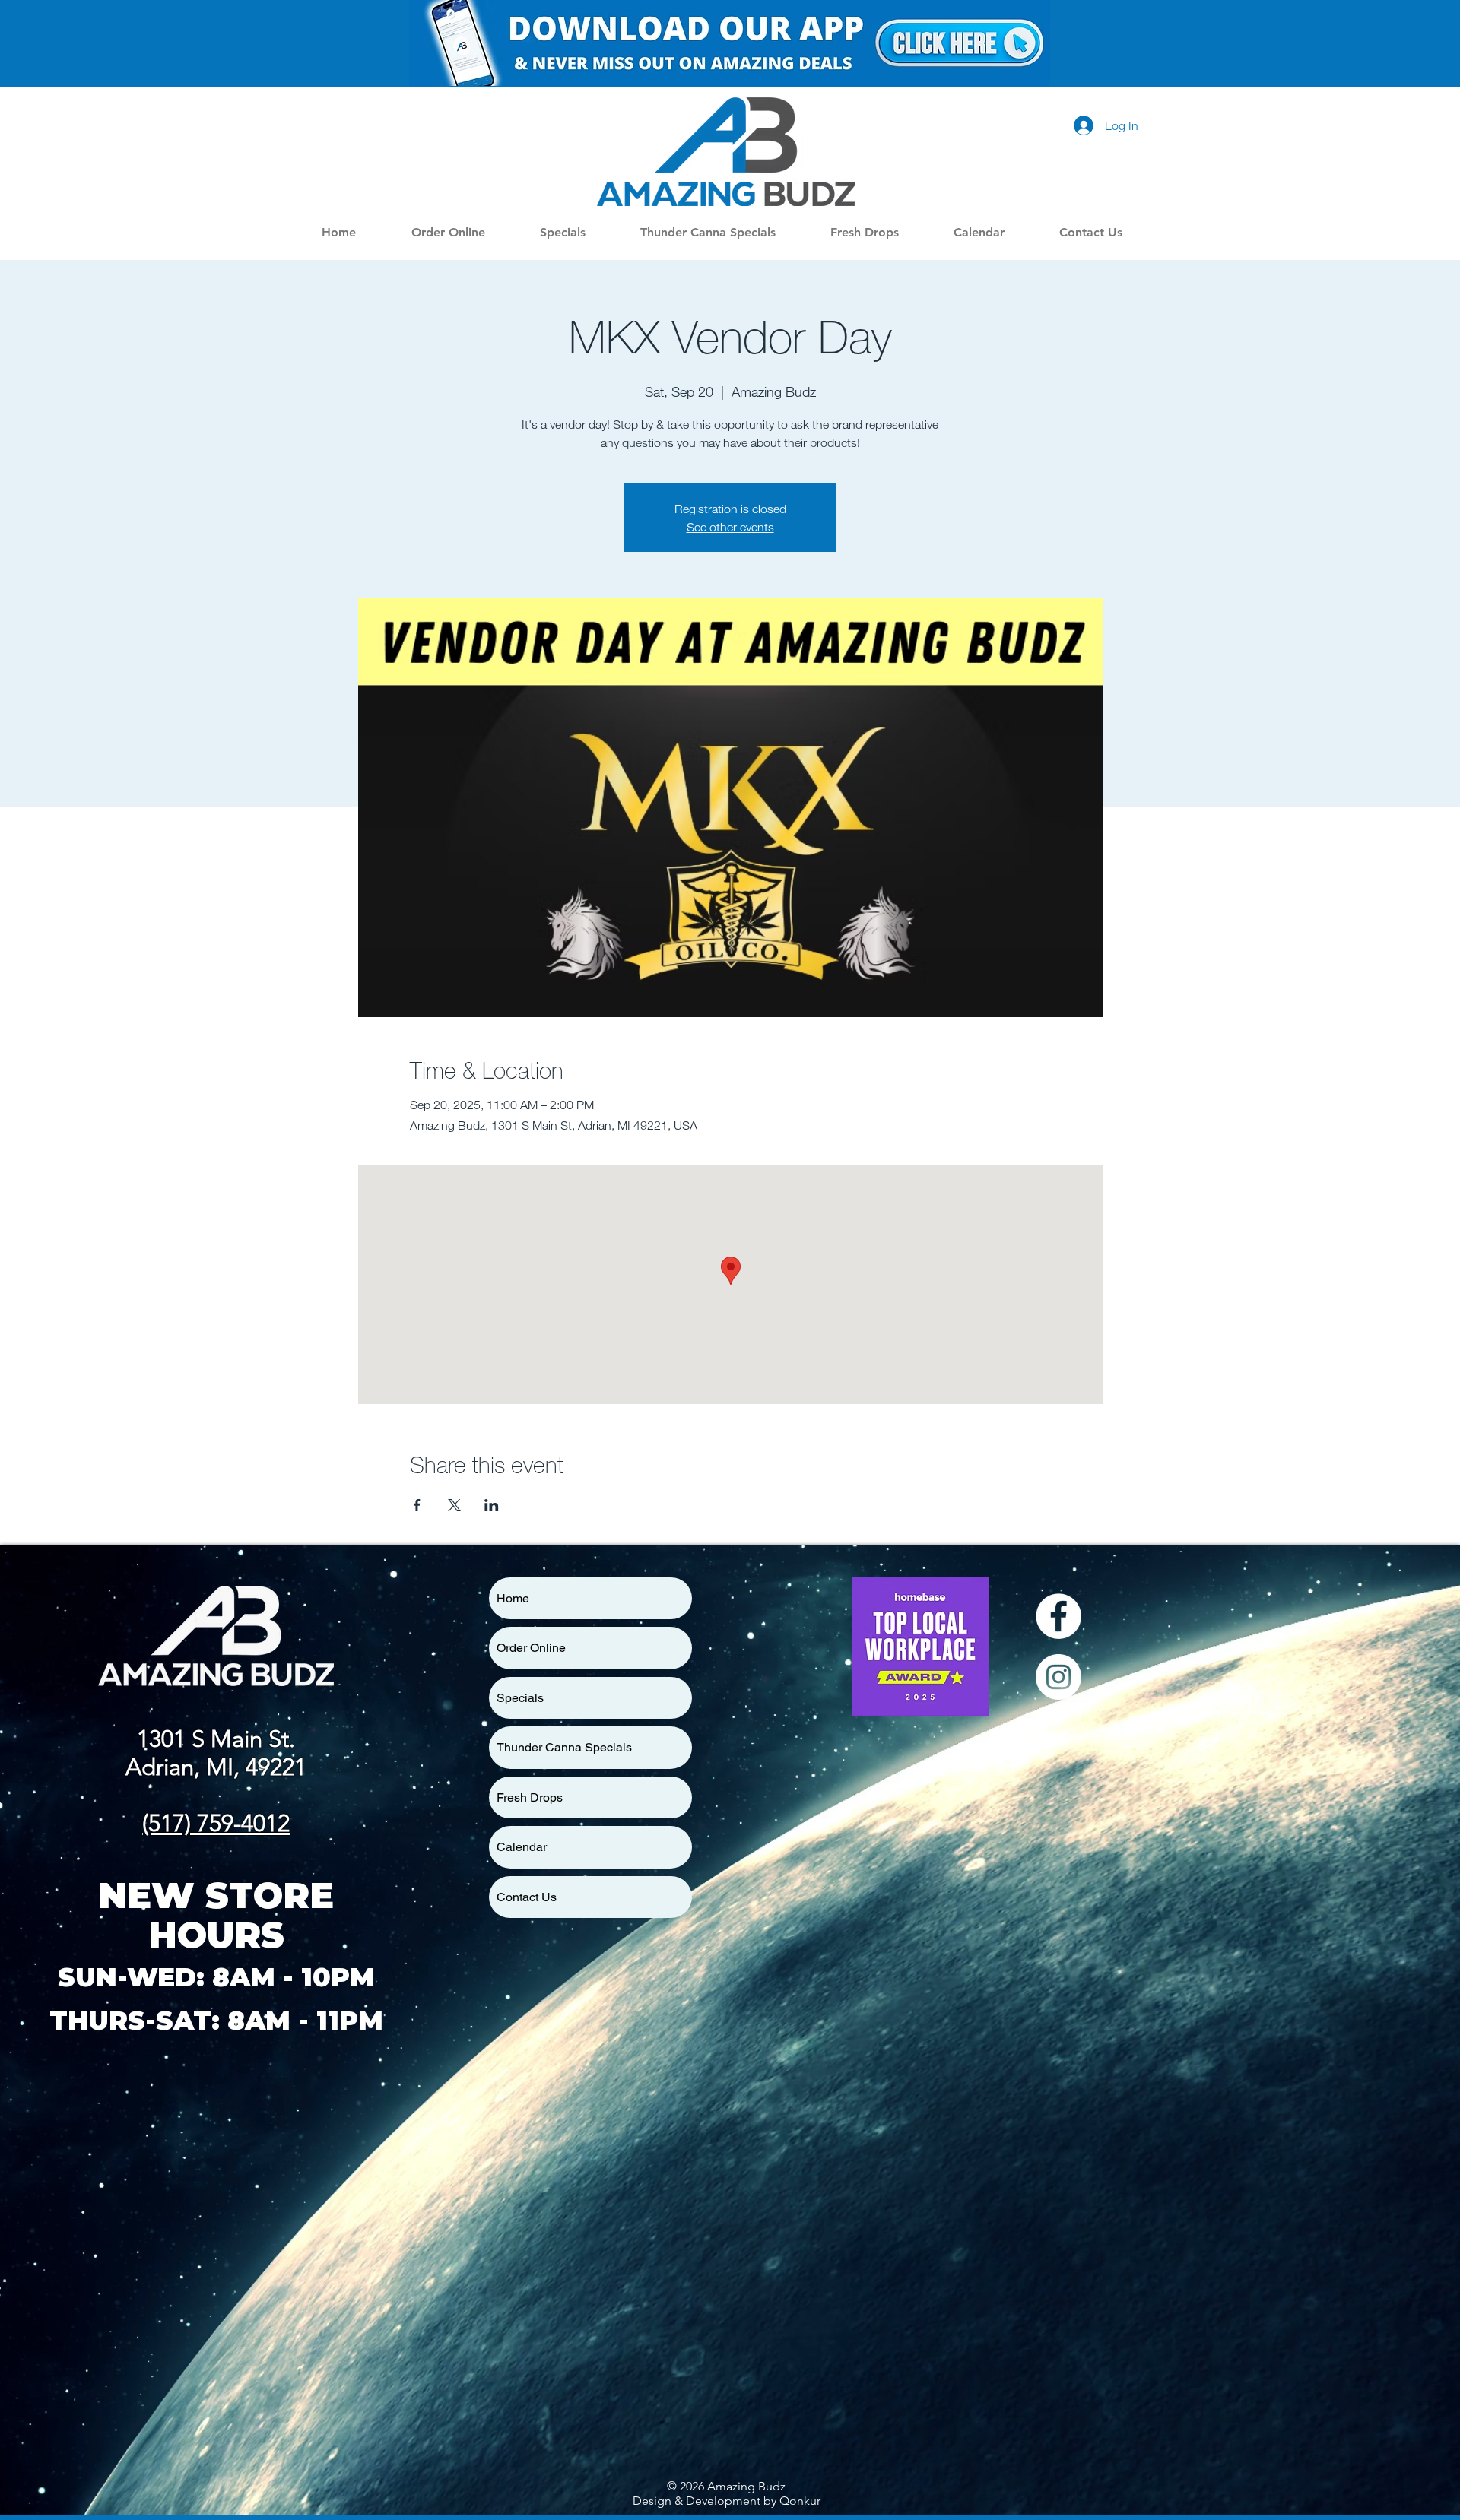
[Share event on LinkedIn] (492, 1505)
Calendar (522, 1847)
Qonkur (800, 2501)
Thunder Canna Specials (564, 1747)
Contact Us (527, 1897)
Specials (520, 1698)
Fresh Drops (530, 1797)
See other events (730, 527)
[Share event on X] (454, 1505)
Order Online (531, 1648)
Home (513, 1598)
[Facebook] (1058, 1616)
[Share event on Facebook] (417, 1505)
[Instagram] (1058, 1677)
